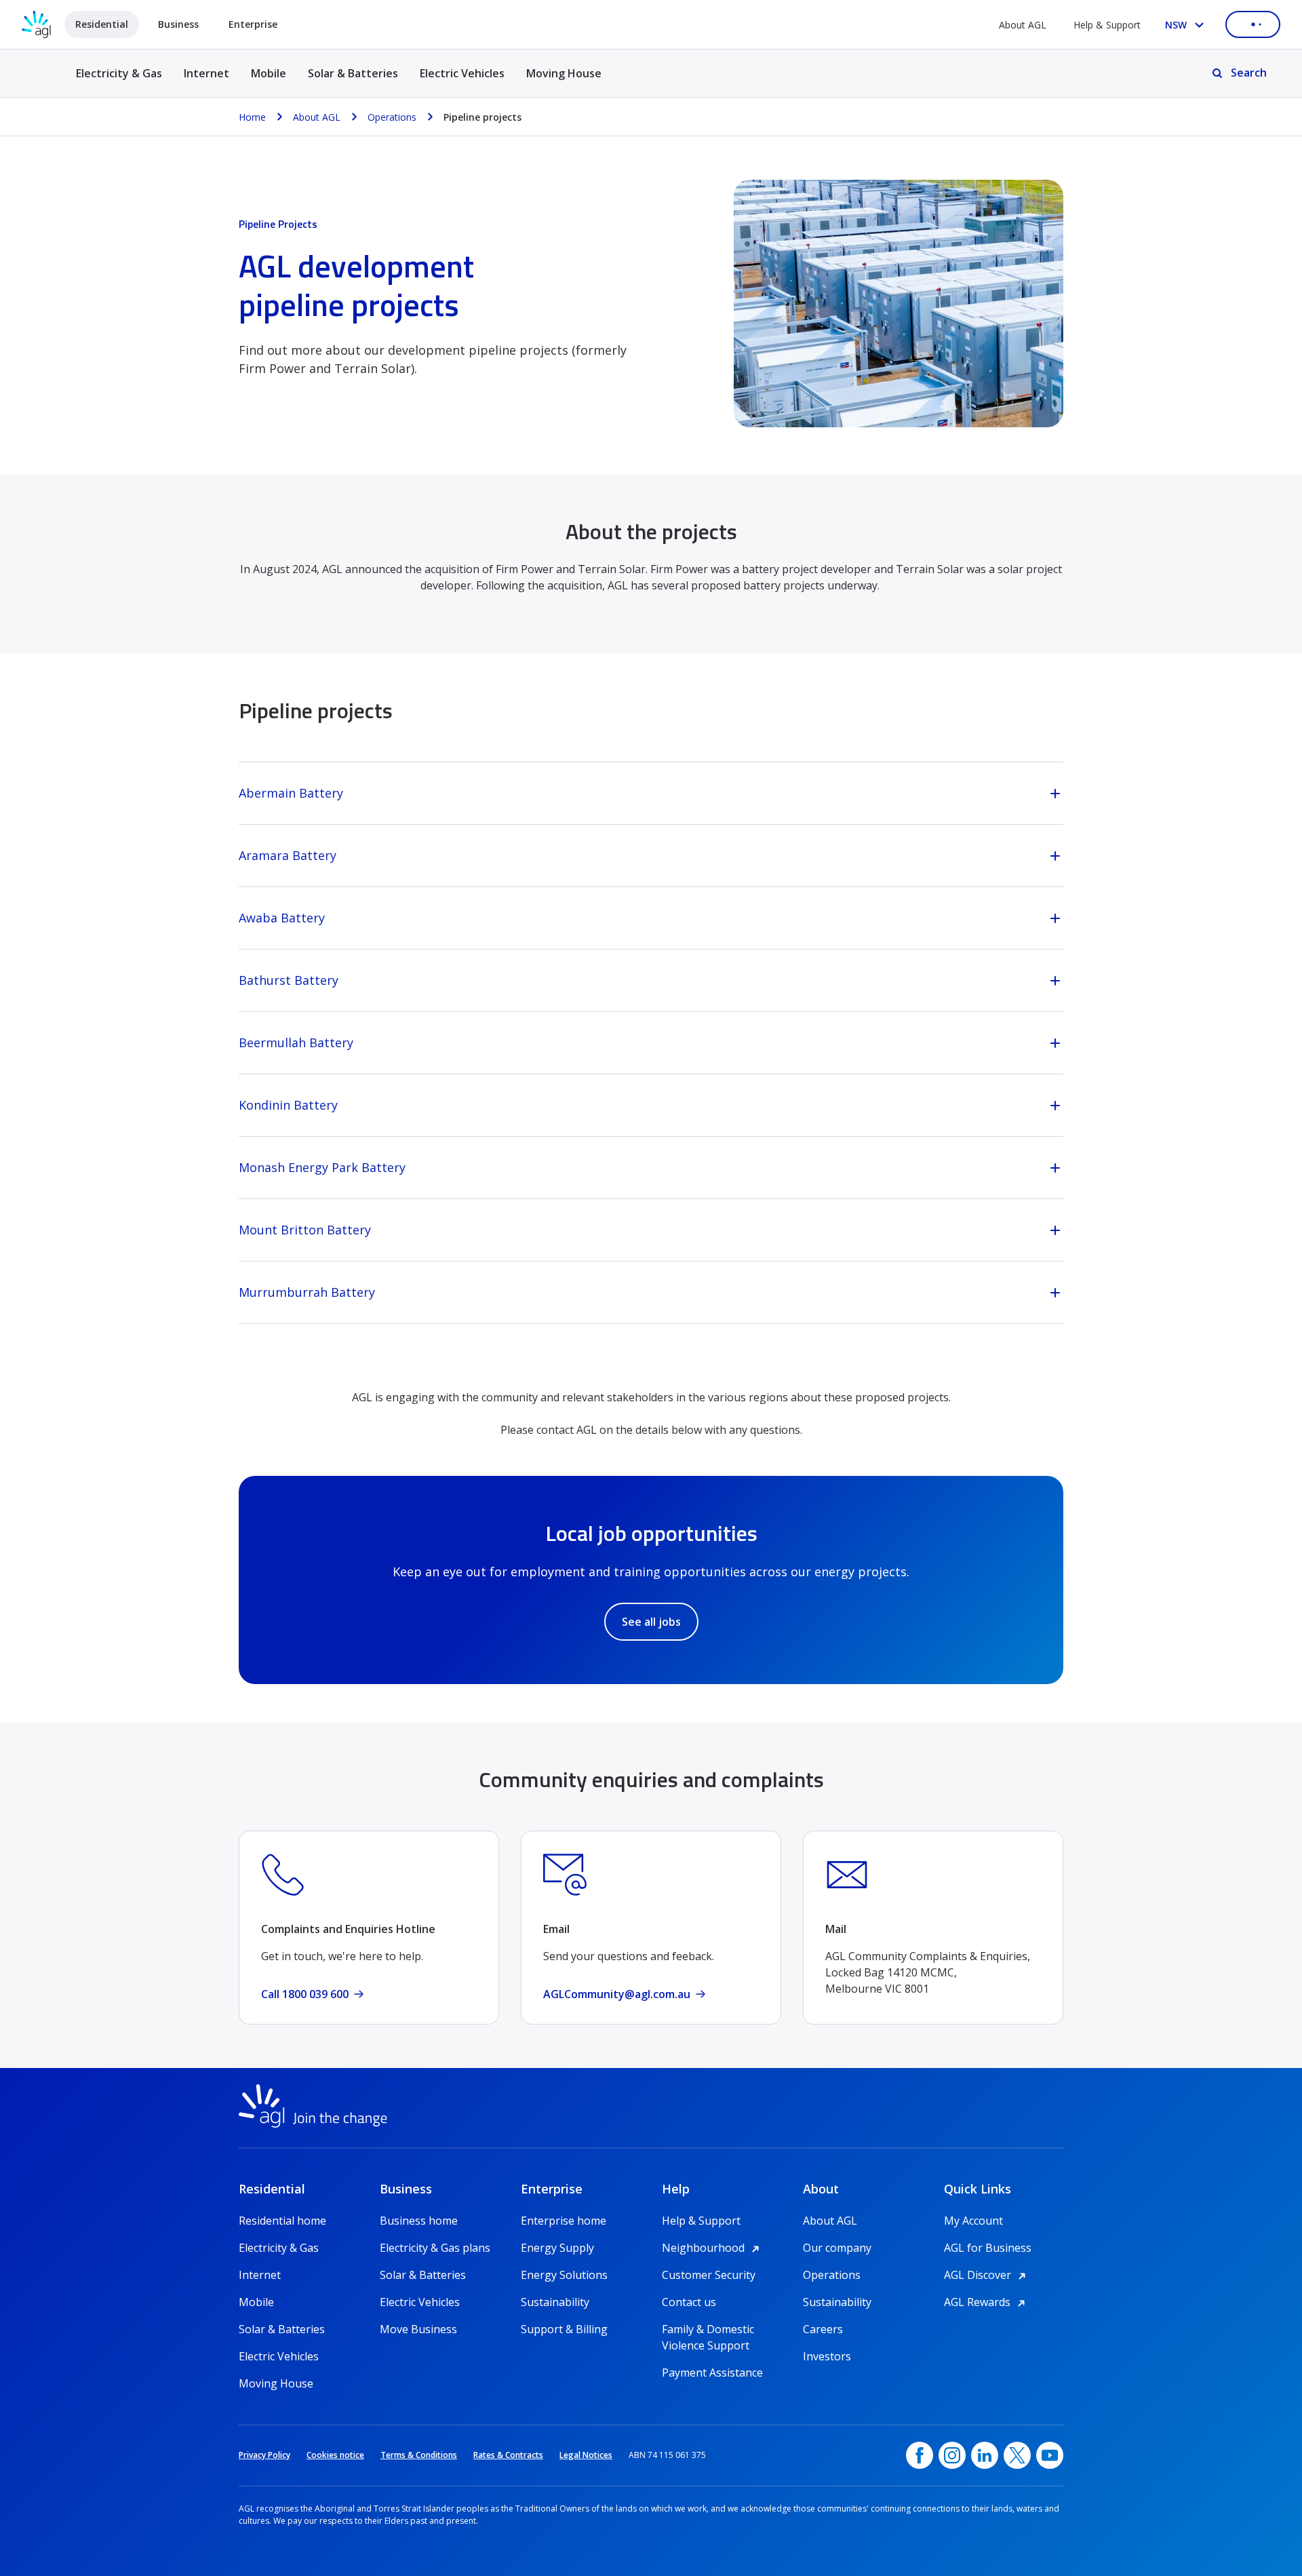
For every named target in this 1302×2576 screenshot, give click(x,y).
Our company (837, 2248)
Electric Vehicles (462, 73)
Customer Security (709, 2275)
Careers (823, 2329)
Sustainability (555, 2302)
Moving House (564, 73)
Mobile (269, 73)
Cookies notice (335, 2455)
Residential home (282, 2221)
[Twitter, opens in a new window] (1017, 2455)
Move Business (418, 2329)
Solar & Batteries (353, 73)
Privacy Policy (264, 2455)
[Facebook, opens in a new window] (920, 2455)
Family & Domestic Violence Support (708, 2329)
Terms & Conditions (419, 2455)
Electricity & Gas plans (435, 2248)
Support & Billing (564, 2329)
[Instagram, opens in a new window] (952, 2455)
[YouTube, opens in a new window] (1050, 2455)
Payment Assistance (712, 2373)
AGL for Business (988, 2248)
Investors (827, 2356)
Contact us (689, 2302)
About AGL (1023, 25)
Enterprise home (564, 2221)
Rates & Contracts (508, 2455)
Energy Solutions (564, 2275)
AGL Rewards (987, 2302)
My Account (973, 2221)
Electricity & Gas (119, 81)
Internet (206, 73)
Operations (832, 2275)
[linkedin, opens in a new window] (985, 2455)
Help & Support (1107, 25)
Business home (419, 2221)
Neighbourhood (713, 2248)
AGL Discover (987, 2275)
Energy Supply (557, 2248)
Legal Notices (586, 2455)
